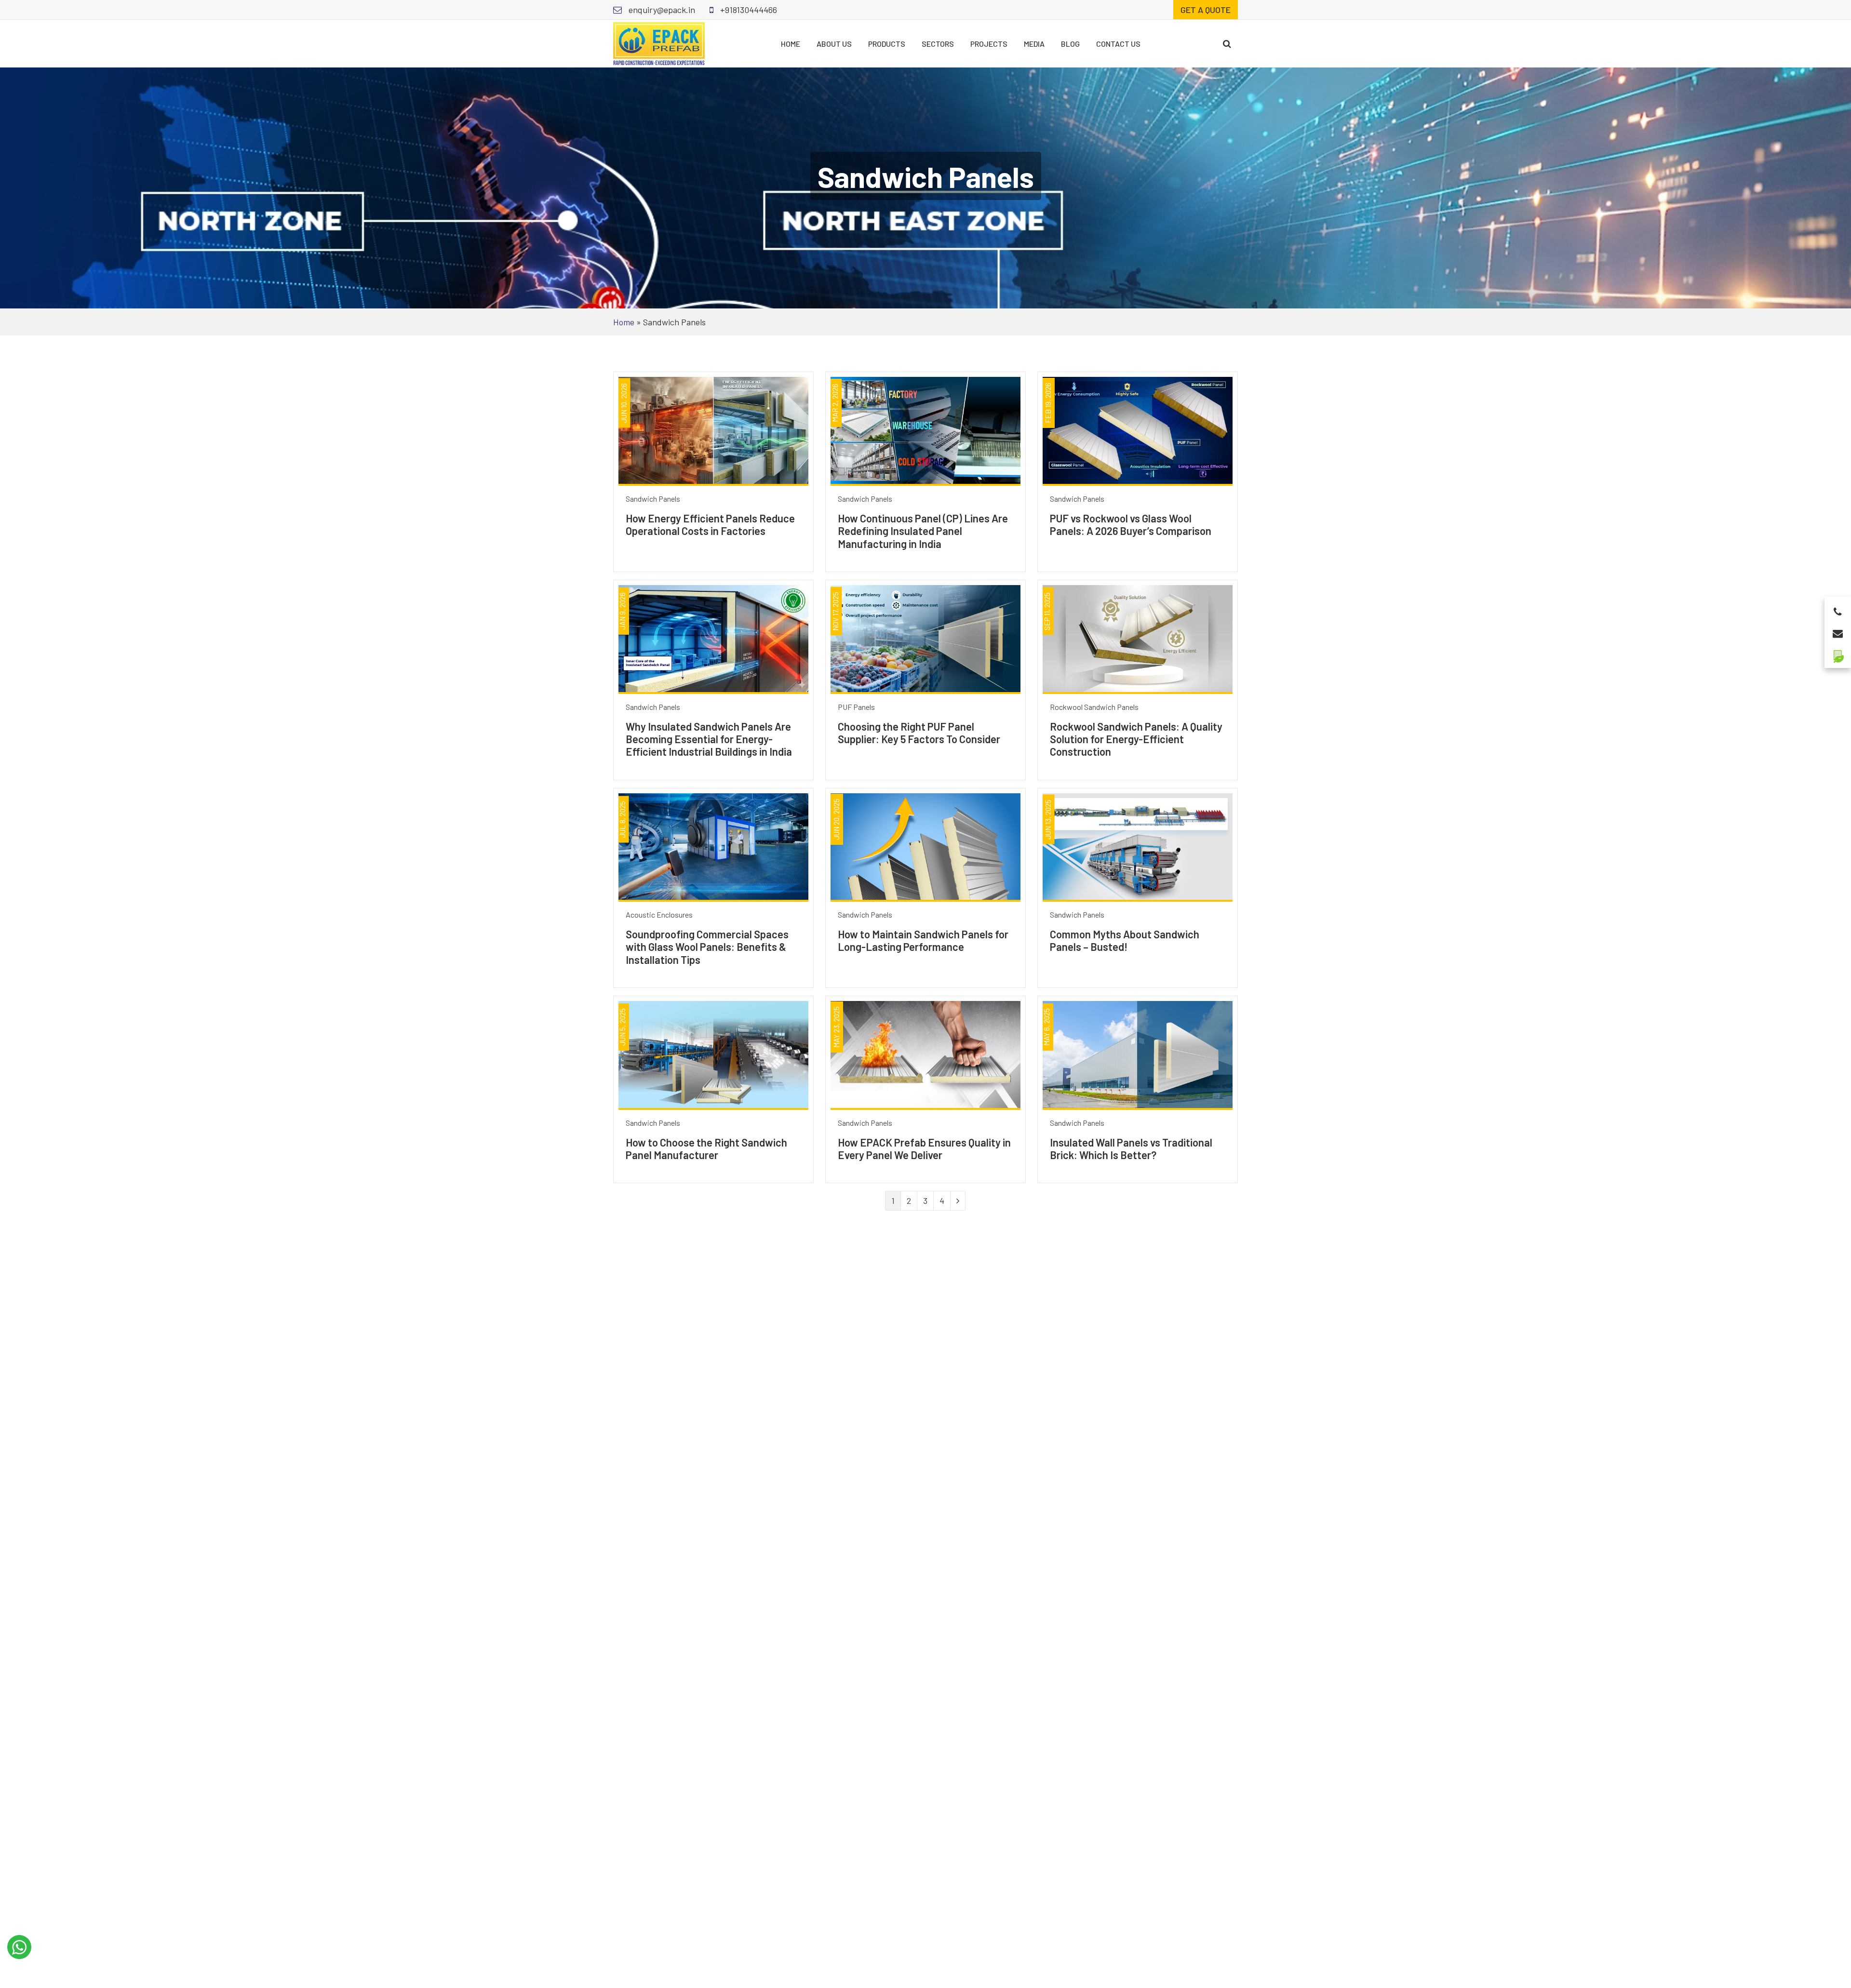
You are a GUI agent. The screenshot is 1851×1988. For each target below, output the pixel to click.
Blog (1070, 44)
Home (791, 44)
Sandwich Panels (653, 499)
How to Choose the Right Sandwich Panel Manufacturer (706, 1148)
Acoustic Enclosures (659, 914)
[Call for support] (1838, 609)
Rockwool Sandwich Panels (1094, 707)
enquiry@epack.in (661, 10)
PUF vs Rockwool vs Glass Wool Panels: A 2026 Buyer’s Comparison (1131, 524)
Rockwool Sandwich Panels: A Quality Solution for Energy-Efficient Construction (1136, 739)
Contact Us (1118, 44)
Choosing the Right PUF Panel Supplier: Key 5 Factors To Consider (919, 733)
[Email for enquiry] (1838, 631)
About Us (834, 44)
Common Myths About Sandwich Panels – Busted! (1125, 940)
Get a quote (1206, 10)
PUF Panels (856, 707)
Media (1034, 44)
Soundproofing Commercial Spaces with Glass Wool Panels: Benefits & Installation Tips (707, 947)
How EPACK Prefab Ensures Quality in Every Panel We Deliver (924, 1148)
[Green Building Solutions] (1838, 652)
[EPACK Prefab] (659, 42)
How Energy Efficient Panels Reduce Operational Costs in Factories (710, 524)
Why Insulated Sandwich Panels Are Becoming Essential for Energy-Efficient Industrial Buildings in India (709, 739)
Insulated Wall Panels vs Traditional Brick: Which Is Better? (1131, 1148)
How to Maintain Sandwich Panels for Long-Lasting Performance (923, 940)
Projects (989, 44)
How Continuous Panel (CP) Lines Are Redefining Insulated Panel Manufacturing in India (923, 531)
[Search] (1227, 44)
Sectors (938, 44)
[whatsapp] (19, 1947)
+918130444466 (748, 10)
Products (887, 44)
